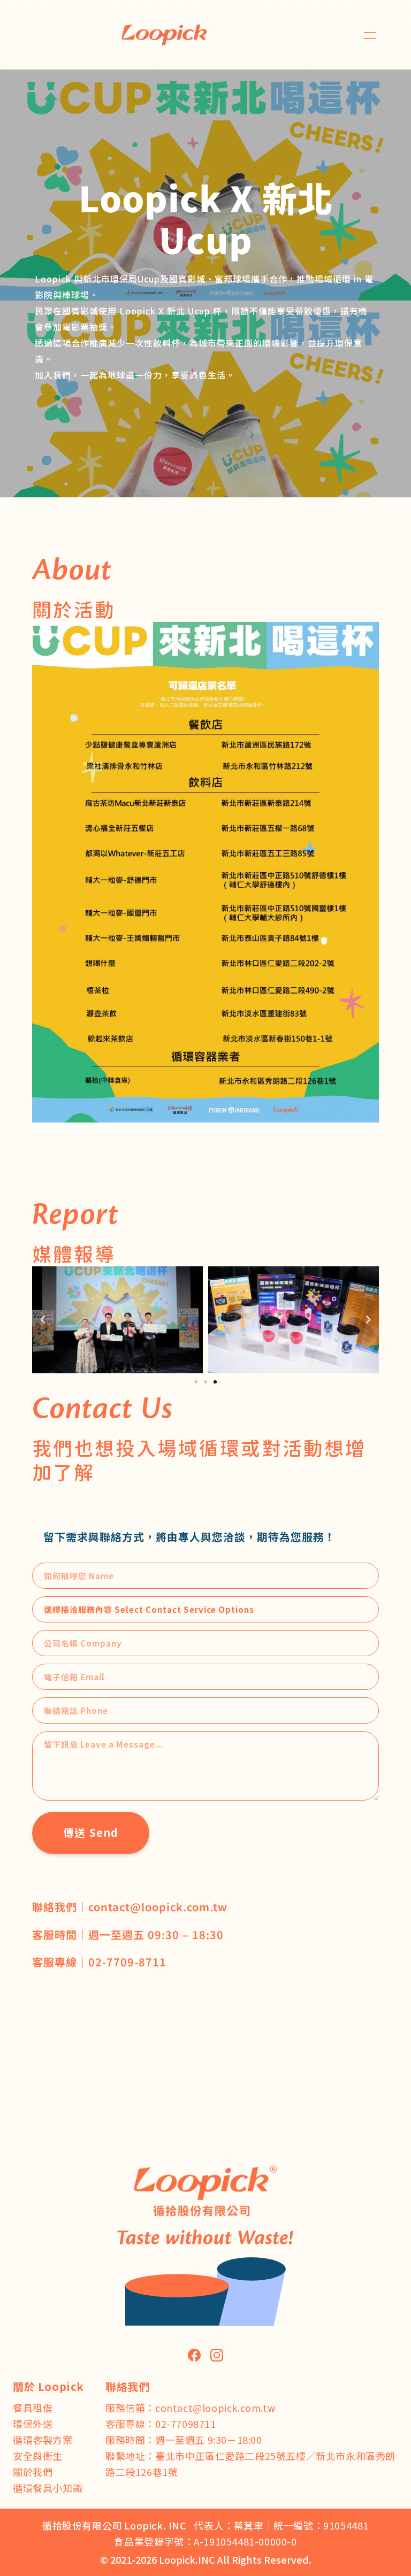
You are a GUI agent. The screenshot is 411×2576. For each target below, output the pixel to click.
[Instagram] (217, 2355)
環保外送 (33, 2424)
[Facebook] (194, 2355)
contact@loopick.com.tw (215, 2408)
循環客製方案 (43, 2440)
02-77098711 (186, 2424)
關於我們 (33, 2472)
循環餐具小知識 (48, 2488)
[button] (370, 35)
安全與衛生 (38, 2456)
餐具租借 (33, 2408)
